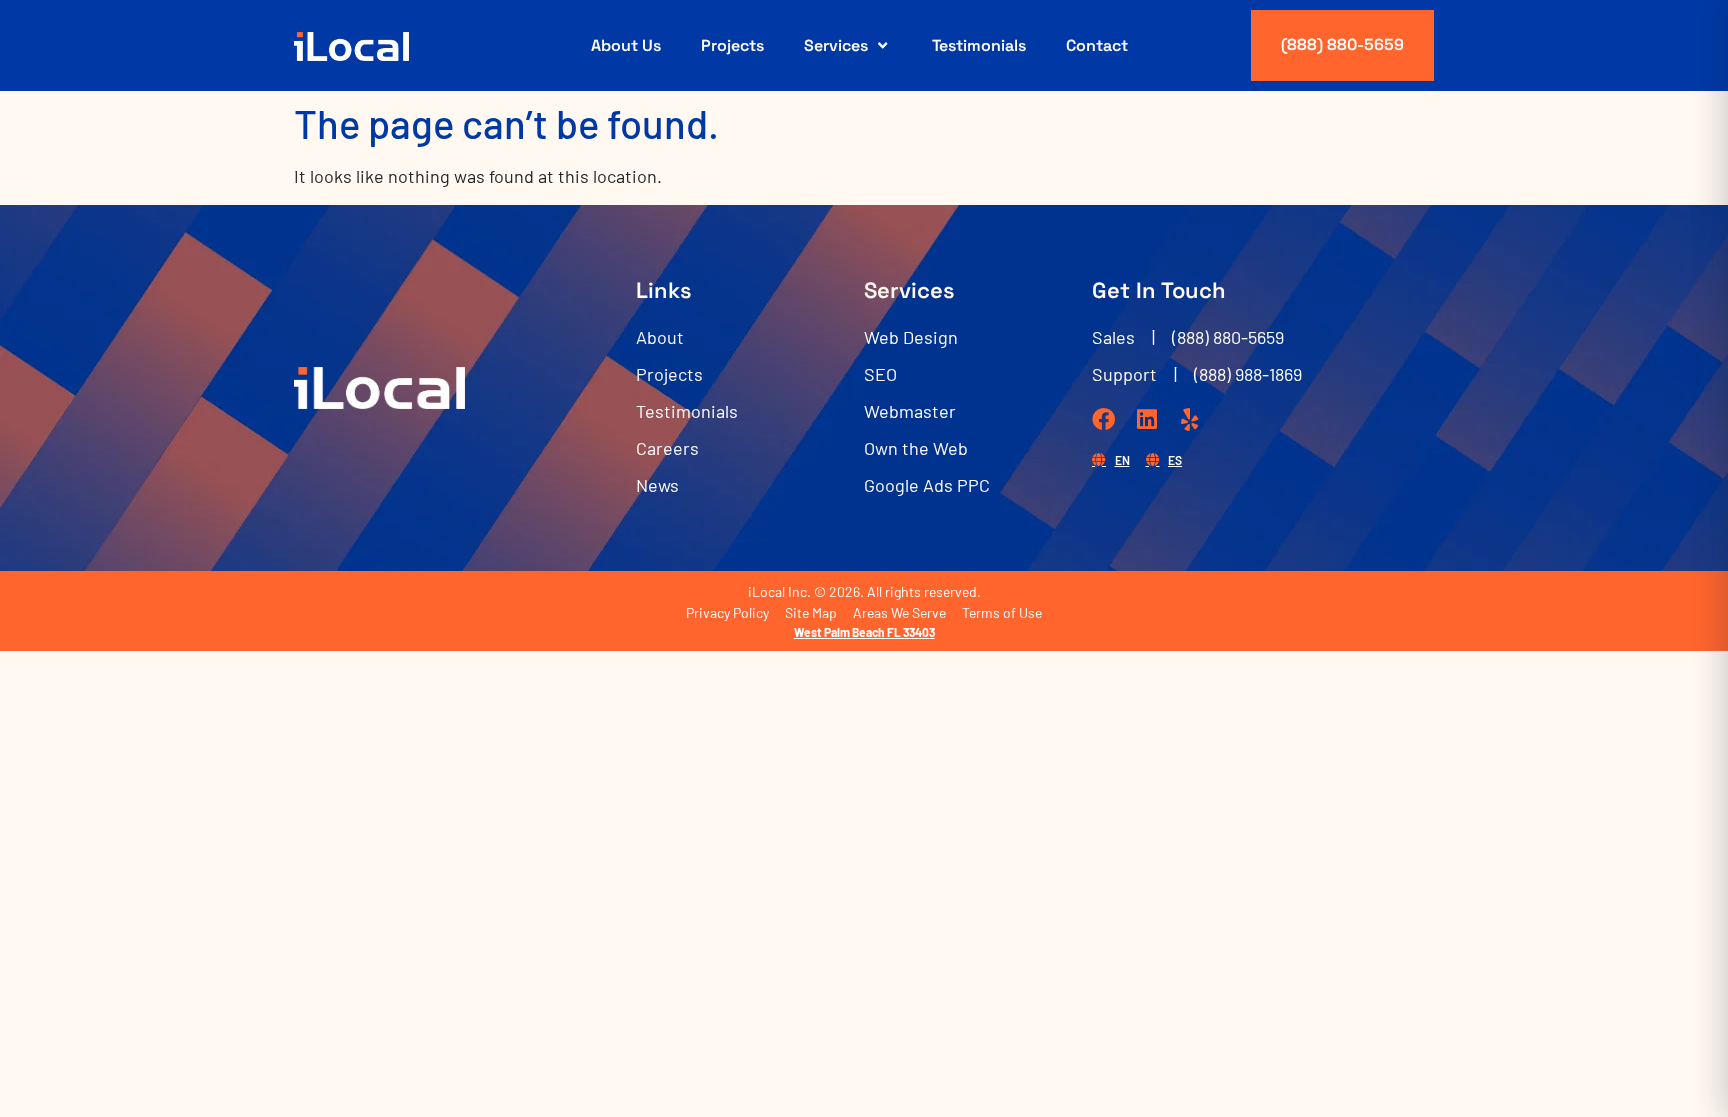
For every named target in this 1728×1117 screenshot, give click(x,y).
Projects (732, 45)
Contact (1097, 45)
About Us (626, 45)
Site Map (811, 612)
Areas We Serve (899, 612)
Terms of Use (1002, 612)
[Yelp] (1189, 419)
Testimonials (979, 45)
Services (836, 45)
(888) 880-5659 (1342, 44)
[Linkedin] (1146, 419)
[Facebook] (1103, 419)
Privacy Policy (727, 612)
